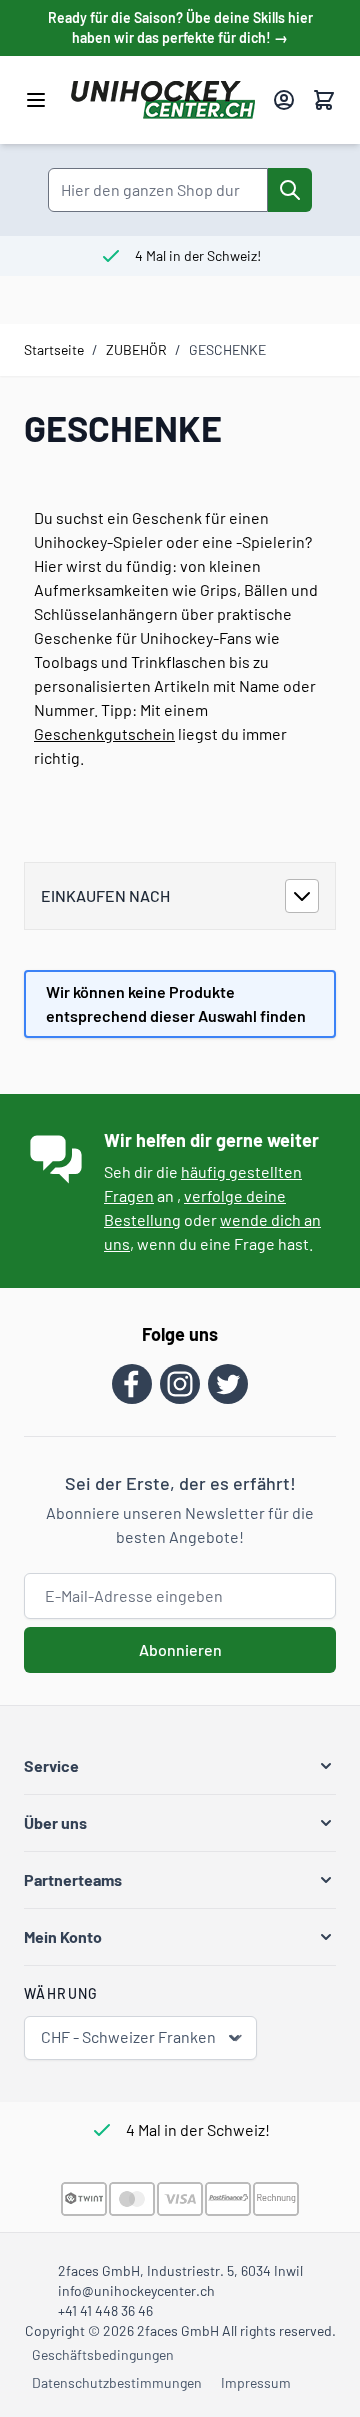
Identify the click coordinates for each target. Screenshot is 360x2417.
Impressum (256, 2382)
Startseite (54, 349)
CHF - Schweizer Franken (128, 2036)
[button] (180, 1766)
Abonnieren (180, 1649)
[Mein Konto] (284, 100)
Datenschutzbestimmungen (117, 2382)
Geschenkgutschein (104, 733)
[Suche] (290, 190)
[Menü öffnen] (36, 100)
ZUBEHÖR (136, 349)
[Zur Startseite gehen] (164, 100)
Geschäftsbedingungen (103, 2354)
